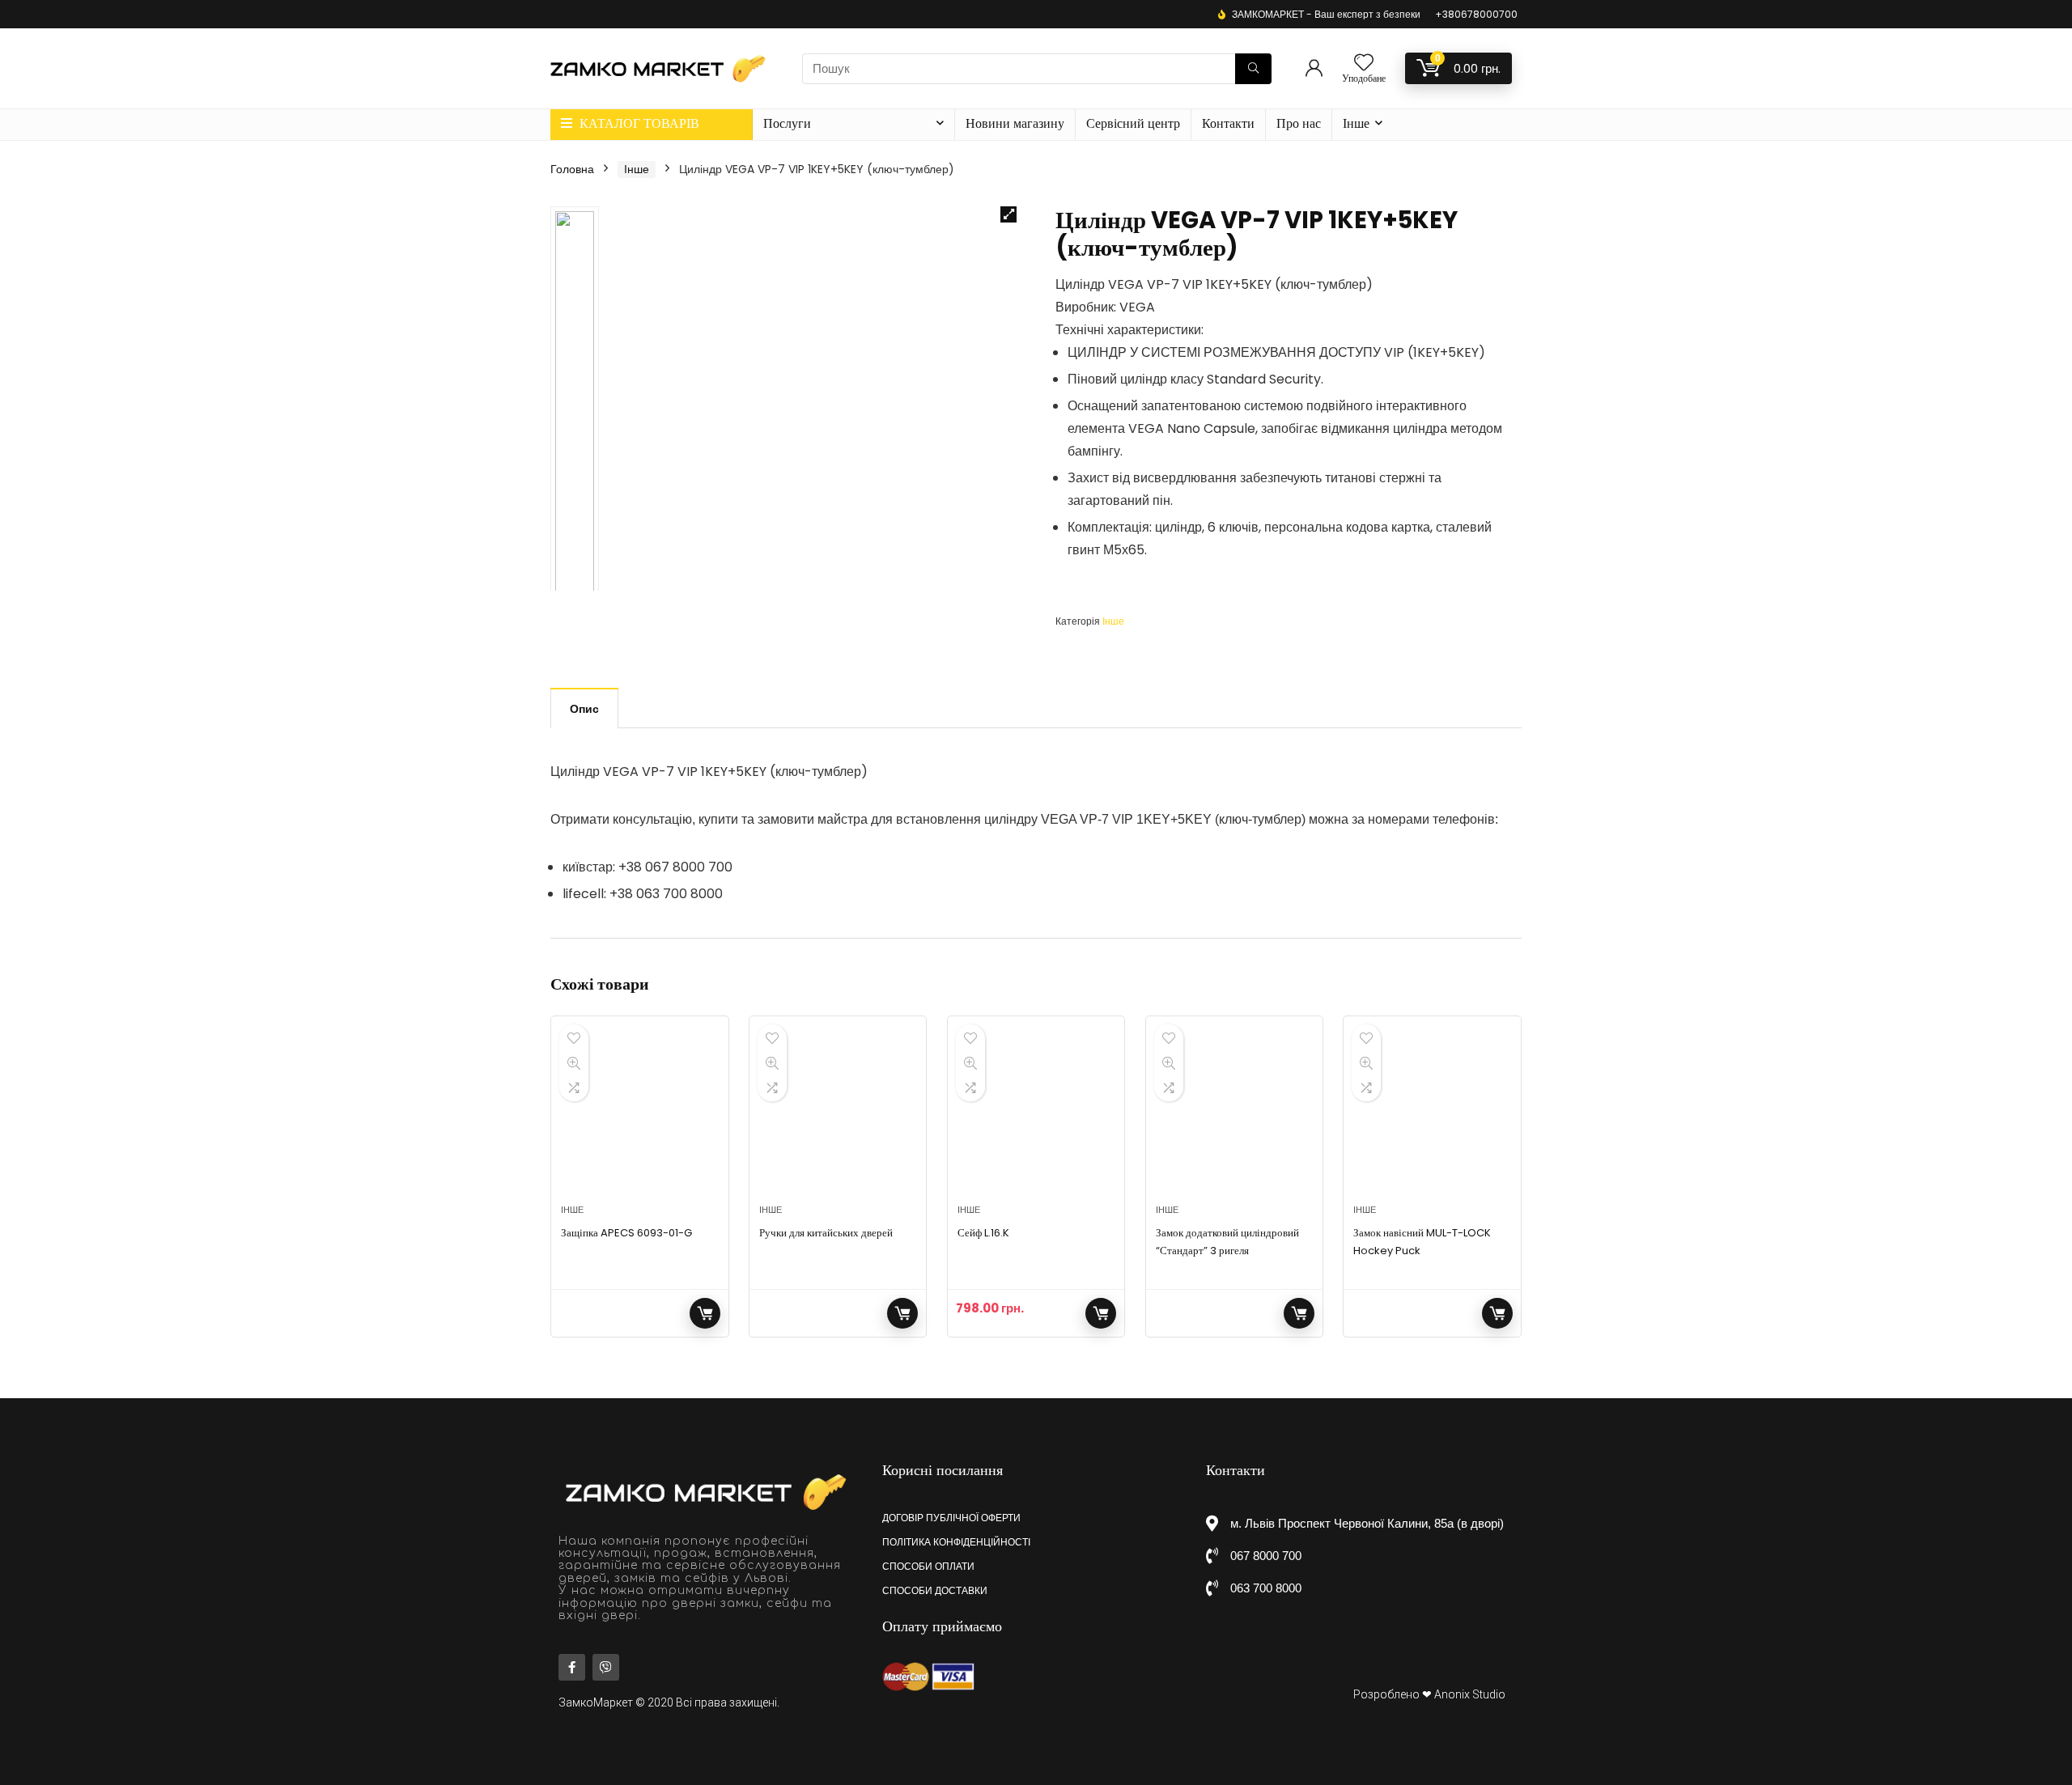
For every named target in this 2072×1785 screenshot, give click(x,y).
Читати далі (705, 1313)
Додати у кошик (1101, 1313)
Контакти (1228, 123)
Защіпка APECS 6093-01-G (626, 1233)
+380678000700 (1476, 14)
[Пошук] (1253, 69)
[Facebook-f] (572, 1667)
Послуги (787, 123)
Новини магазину (1015, 123)
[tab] (584, 708)
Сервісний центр (1133, 123)
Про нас (1299, 123)
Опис (584, 709)
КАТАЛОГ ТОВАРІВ (638, 123)
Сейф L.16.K (983, 1233)
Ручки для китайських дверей (826, 1233)
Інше (1356, 123)
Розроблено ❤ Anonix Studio (1429, 1694)
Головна (572, 169)
